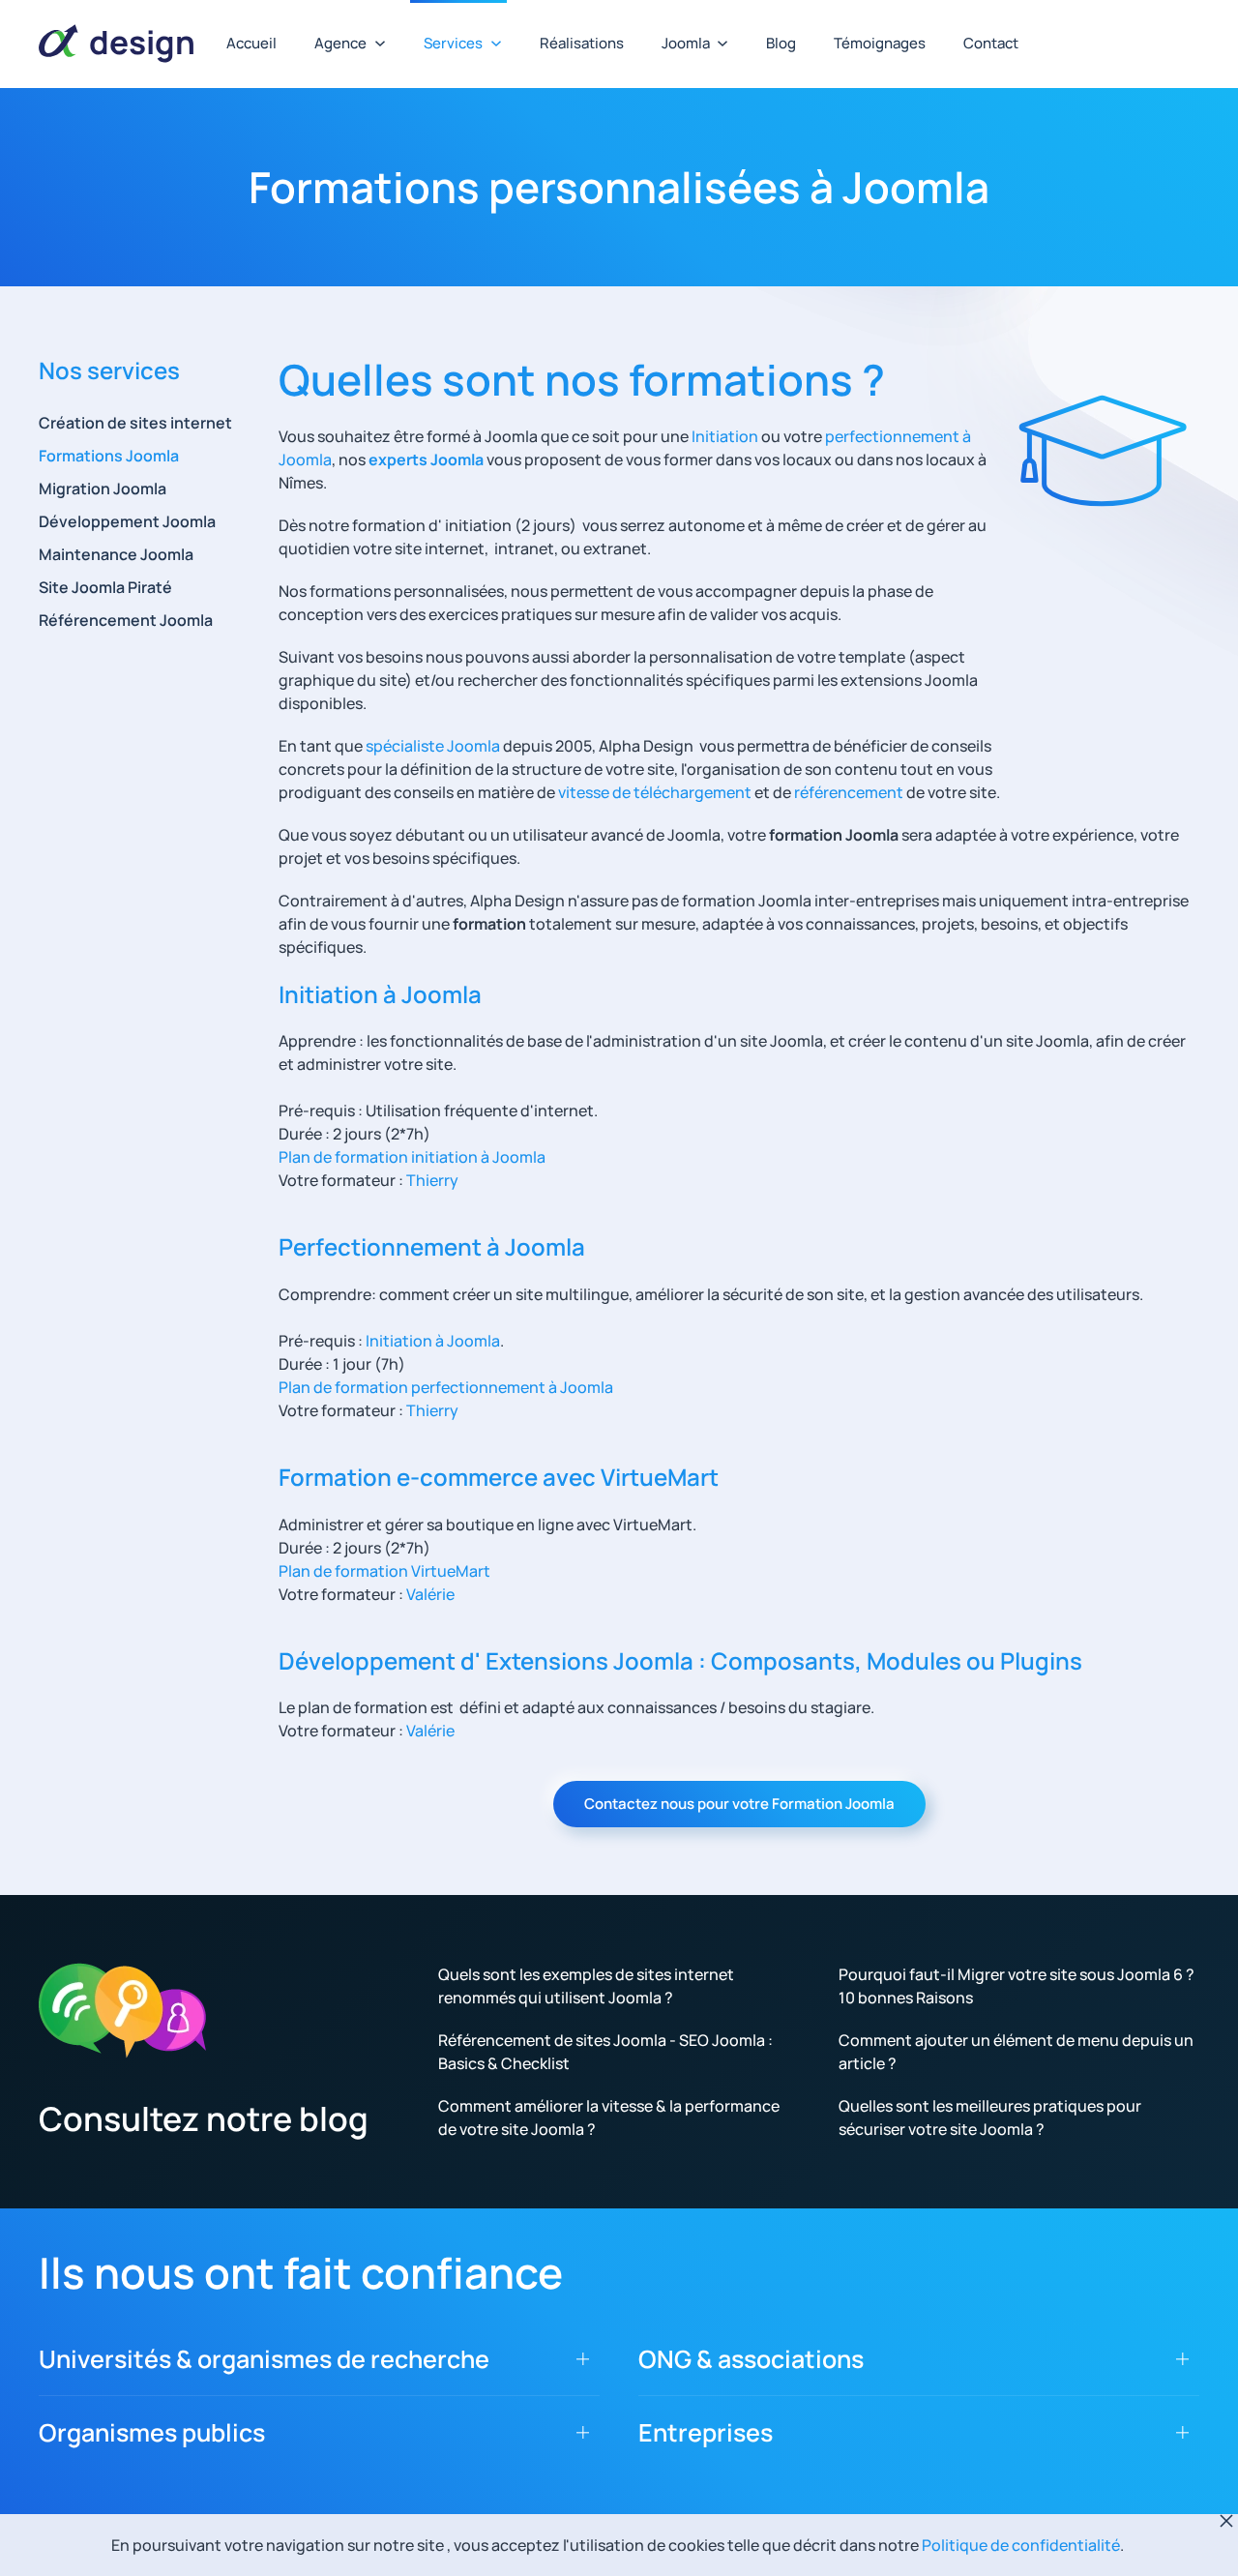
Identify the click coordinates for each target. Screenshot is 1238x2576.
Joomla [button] (686, 43)
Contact (991, 43)
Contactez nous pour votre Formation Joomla (739, 1804)
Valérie (430, 1594)
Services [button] (453, 43)
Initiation (726, 436)
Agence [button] (340, 43)
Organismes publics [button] (152, 2432)
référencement (849, 792)
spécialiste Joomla (433, 746)
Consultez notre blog (204, 2118)
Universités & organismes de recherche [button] (264, 2359)
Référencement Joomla (126, 620)
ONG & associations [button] (751, 2359)
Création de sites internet (135, 423)
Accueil (251, 43)
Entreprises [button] (706, 2432)
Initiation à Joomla (433, 1341)
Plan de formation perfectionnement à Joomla (446, 1387)
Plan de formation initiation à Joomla (412, 1157)
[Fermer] (1226, 2521)
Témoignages (880, 43)
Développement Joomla (127, 521)
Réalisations (582, 43)
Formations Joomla (109, 456)
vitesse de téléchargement (655, 792)
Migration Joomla (103, 489)
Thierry (432, 1180)
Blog (781, 43)
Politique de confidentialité (1021, 2545)
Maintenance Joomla (116, 554)
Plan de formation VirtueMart (384, 1571)
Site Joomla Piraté (105, 587)
